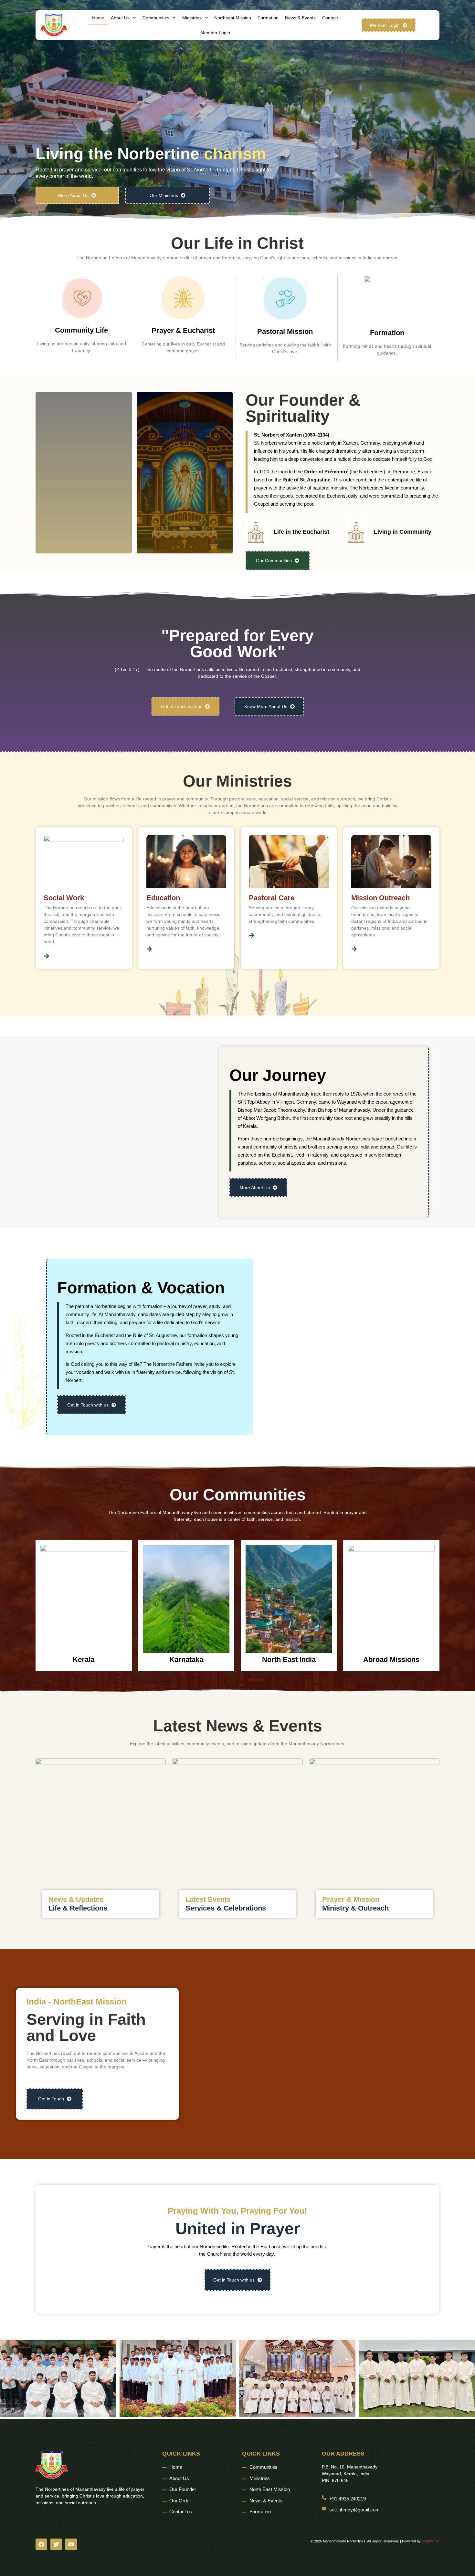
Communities (156, 18)
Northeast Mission (233, 18)
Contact (330, 18)
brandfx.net (431, 2541)
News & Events (300, 18)
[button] (7, 2380)
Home (98, 18)
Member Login (215, 33)
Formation (268, 18)
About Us (120, 18)
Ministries (192, 18)
